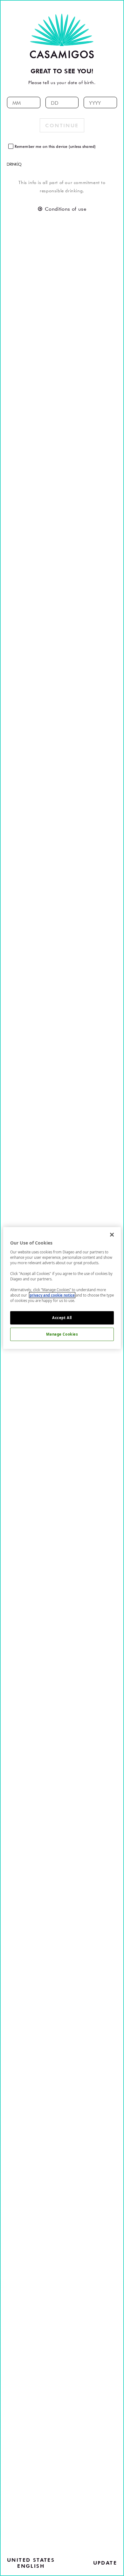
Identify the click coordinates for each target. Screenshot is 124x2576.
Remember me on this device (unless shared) (55, 146)
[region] (62, 1288)
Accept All (62, 1318)
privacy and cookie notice (52, 1295)
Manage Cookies (62, 1334)
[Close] (112, 1235)
